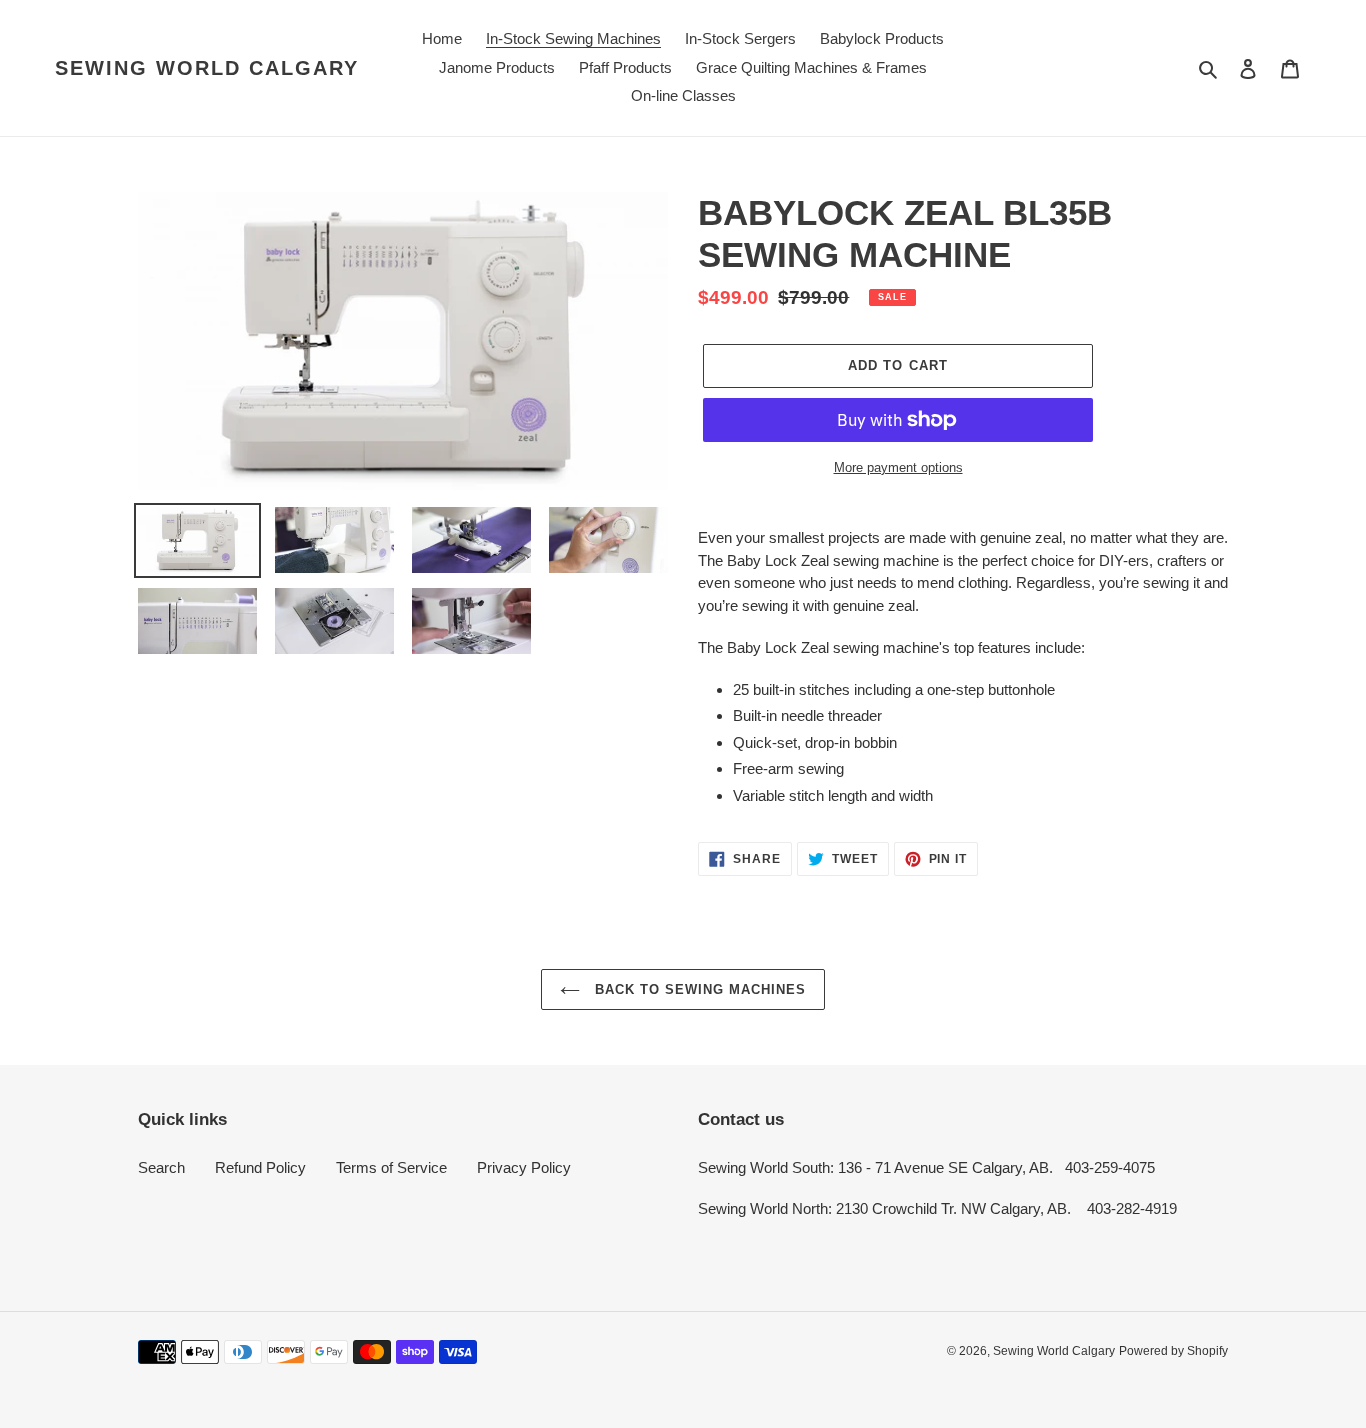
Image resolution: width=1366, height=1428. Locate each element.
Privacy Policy (524, 1167)
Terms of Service (391, 1167)
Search (161, 1167)
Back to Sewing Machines (698, 989)
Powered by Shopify (1173, 1351)
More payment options (898, 467)
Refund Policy (260, 1167)
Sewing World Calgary (207, 68)
